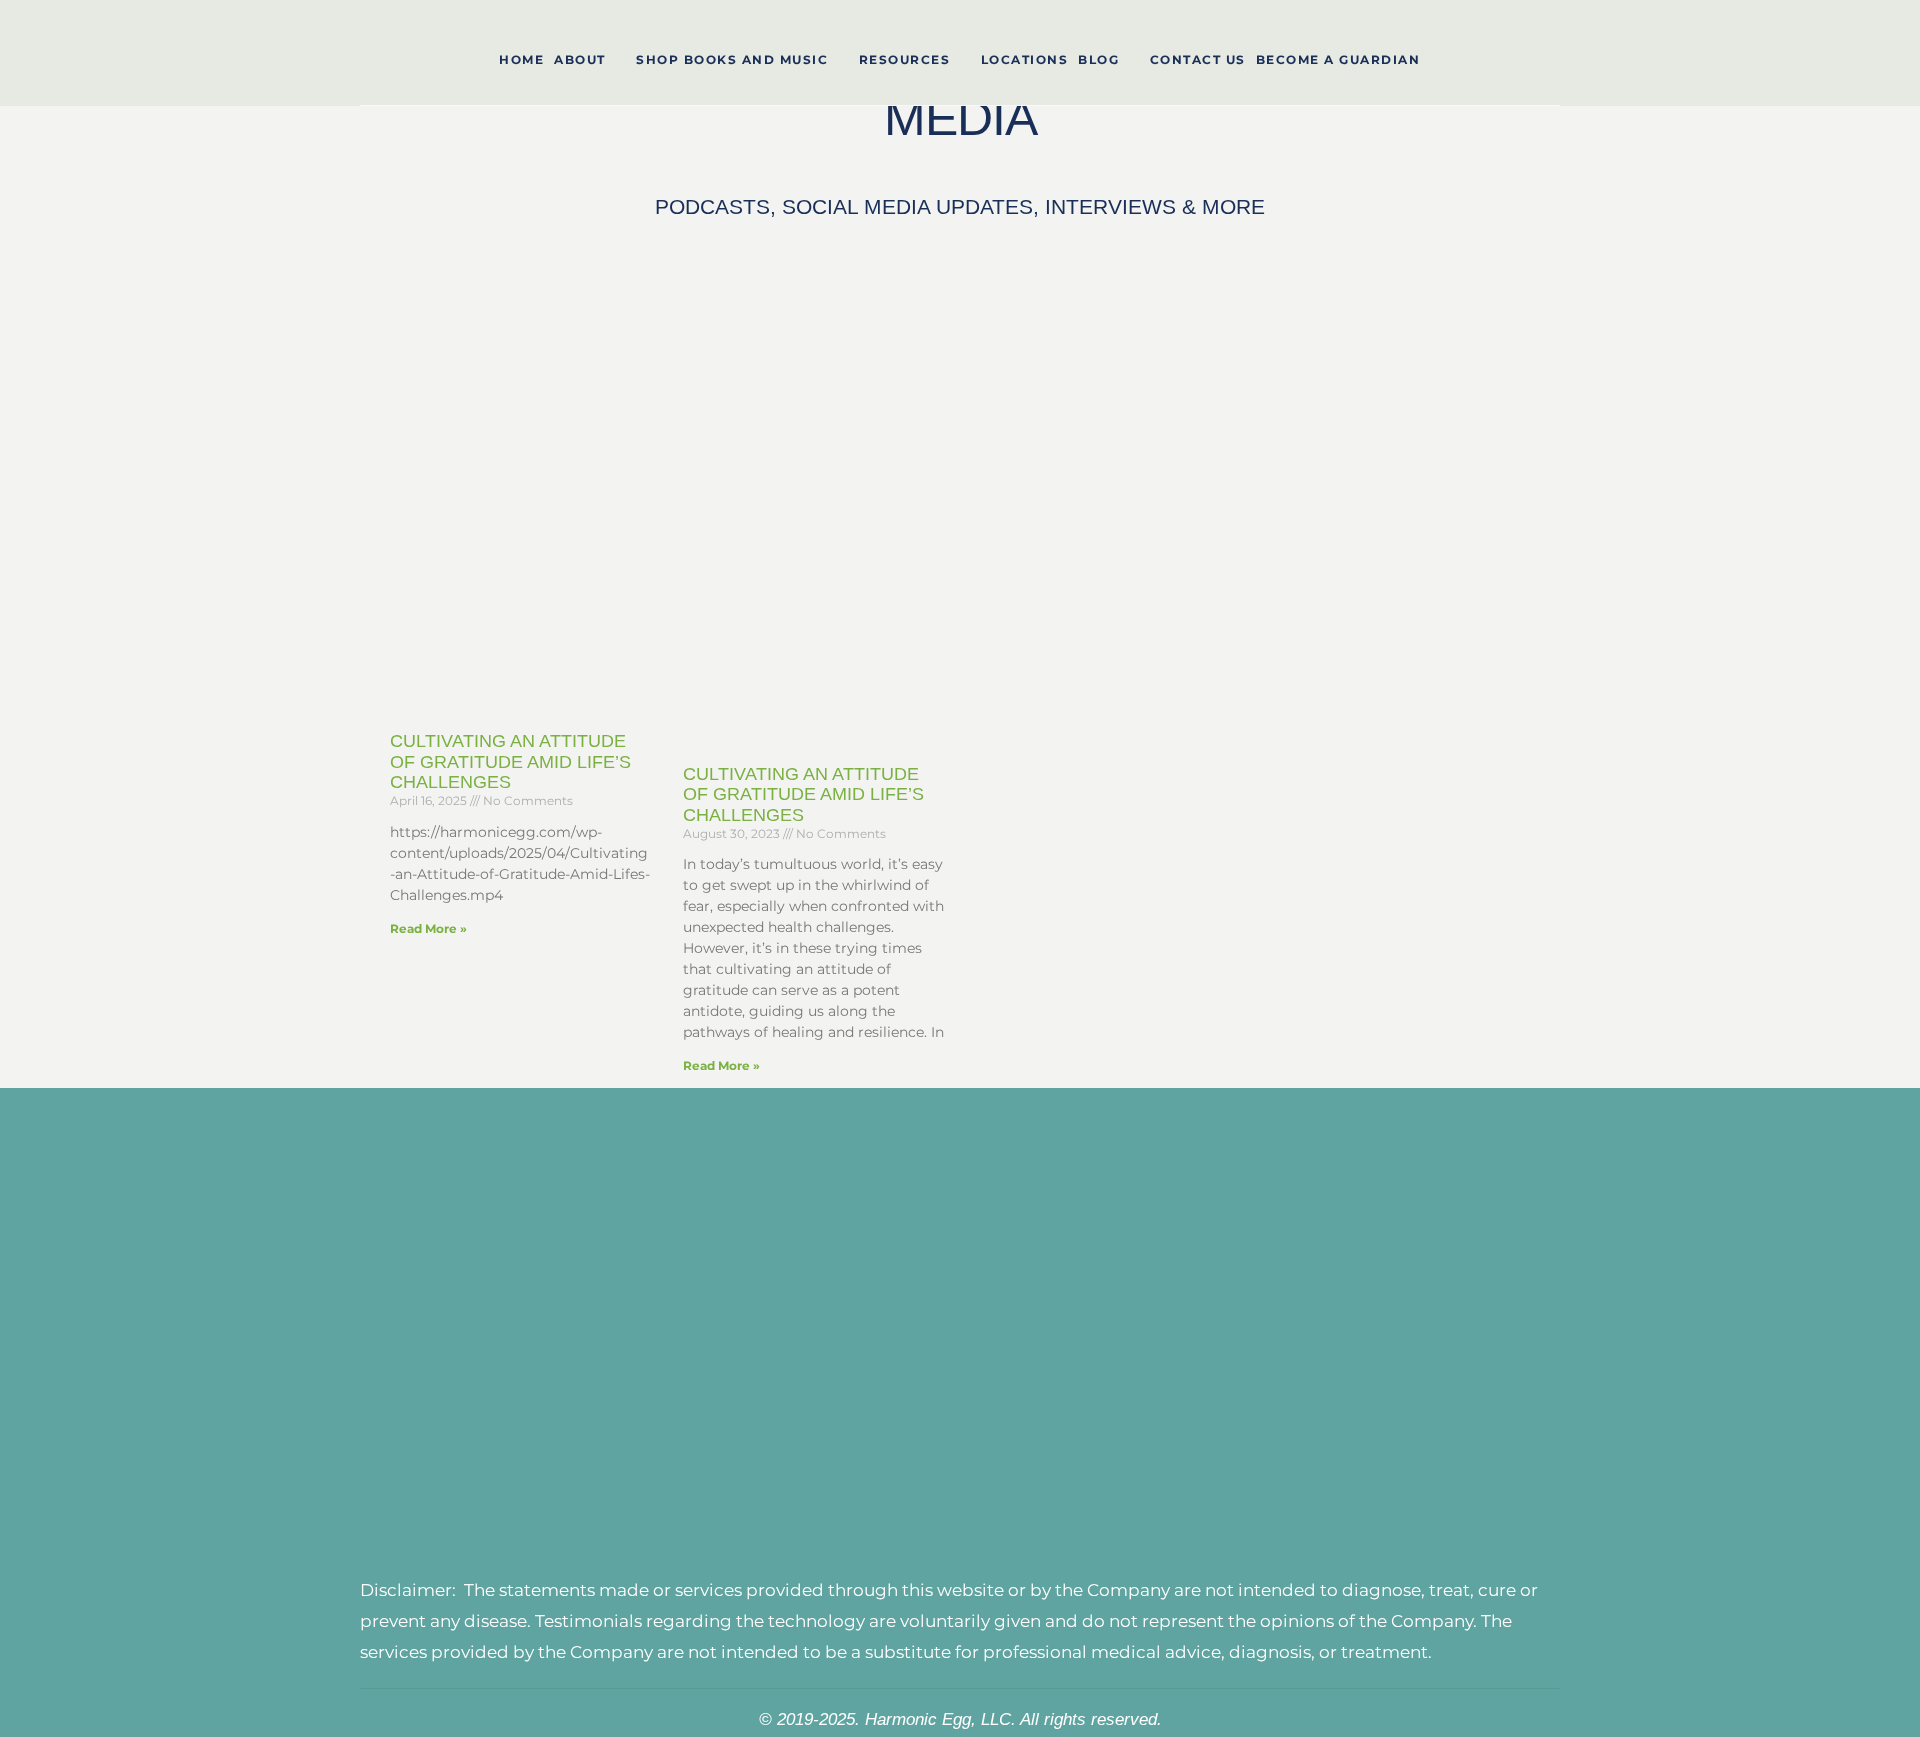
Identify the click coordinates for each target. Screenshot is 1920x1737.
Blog (1098, 59)
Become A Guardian (1338, 59)
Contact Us (1198, 59)
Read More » (428, 928)
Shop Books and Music (732, 59)
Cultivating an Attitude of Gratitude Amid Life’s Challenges (510, 761)
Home (521, 59)
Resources (905, 59)
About (580, 59)
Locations (1025, 59)
